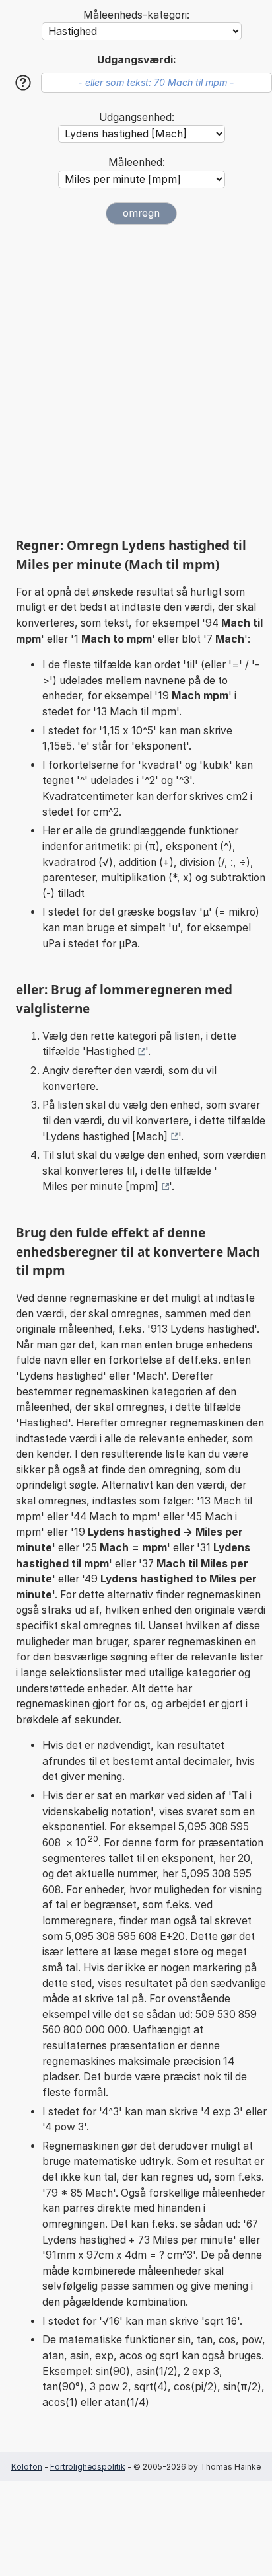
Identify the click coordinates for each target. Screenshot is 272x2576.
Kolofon (27, 2467)
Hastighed (110, 1051)
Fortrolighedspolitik (88, 2467)
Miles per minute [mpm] (100, 1186)
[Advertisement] (136, 381)
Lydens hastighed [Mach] (107, 1137)
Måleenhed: (137, 162)
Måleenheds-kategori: (136, 15)
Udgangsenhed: (137, 117)
